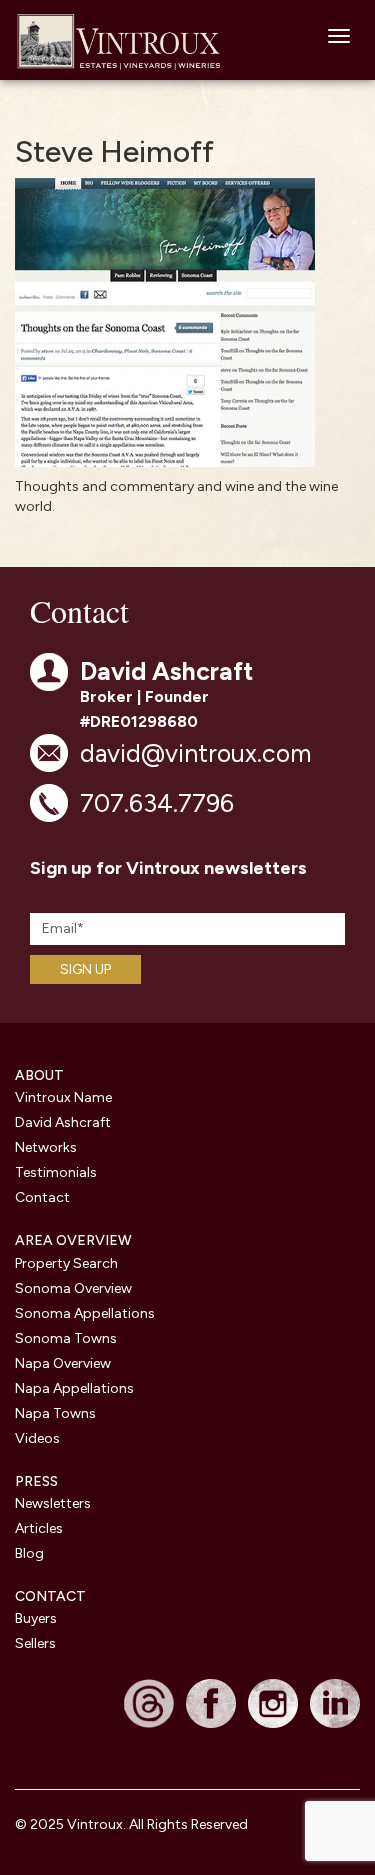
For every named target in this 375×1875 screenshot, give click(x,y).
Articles (39, 1528)
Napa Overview (63, 1363)
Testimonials (56, 1172)
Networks (46, 1147)
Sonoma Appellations (85, 1313)
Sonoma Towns (66, 1338)
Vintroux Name (63, 1097)
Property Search (66, 1263)
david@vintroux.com (195, 753)
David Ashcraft (63, 1122)
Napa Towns (55, 1413)
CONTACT (50, 1596)
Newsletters (53, 1503)
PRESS (36, 1481)
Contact (42, 1197)
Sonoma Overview (73, 1288)
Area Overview (73, 1240)
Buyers (36, 1618)
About (39, 1075)
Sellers (35, 1643)
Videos (37, 1438)
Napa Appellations (74, 1388)
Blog (29, 1553)
